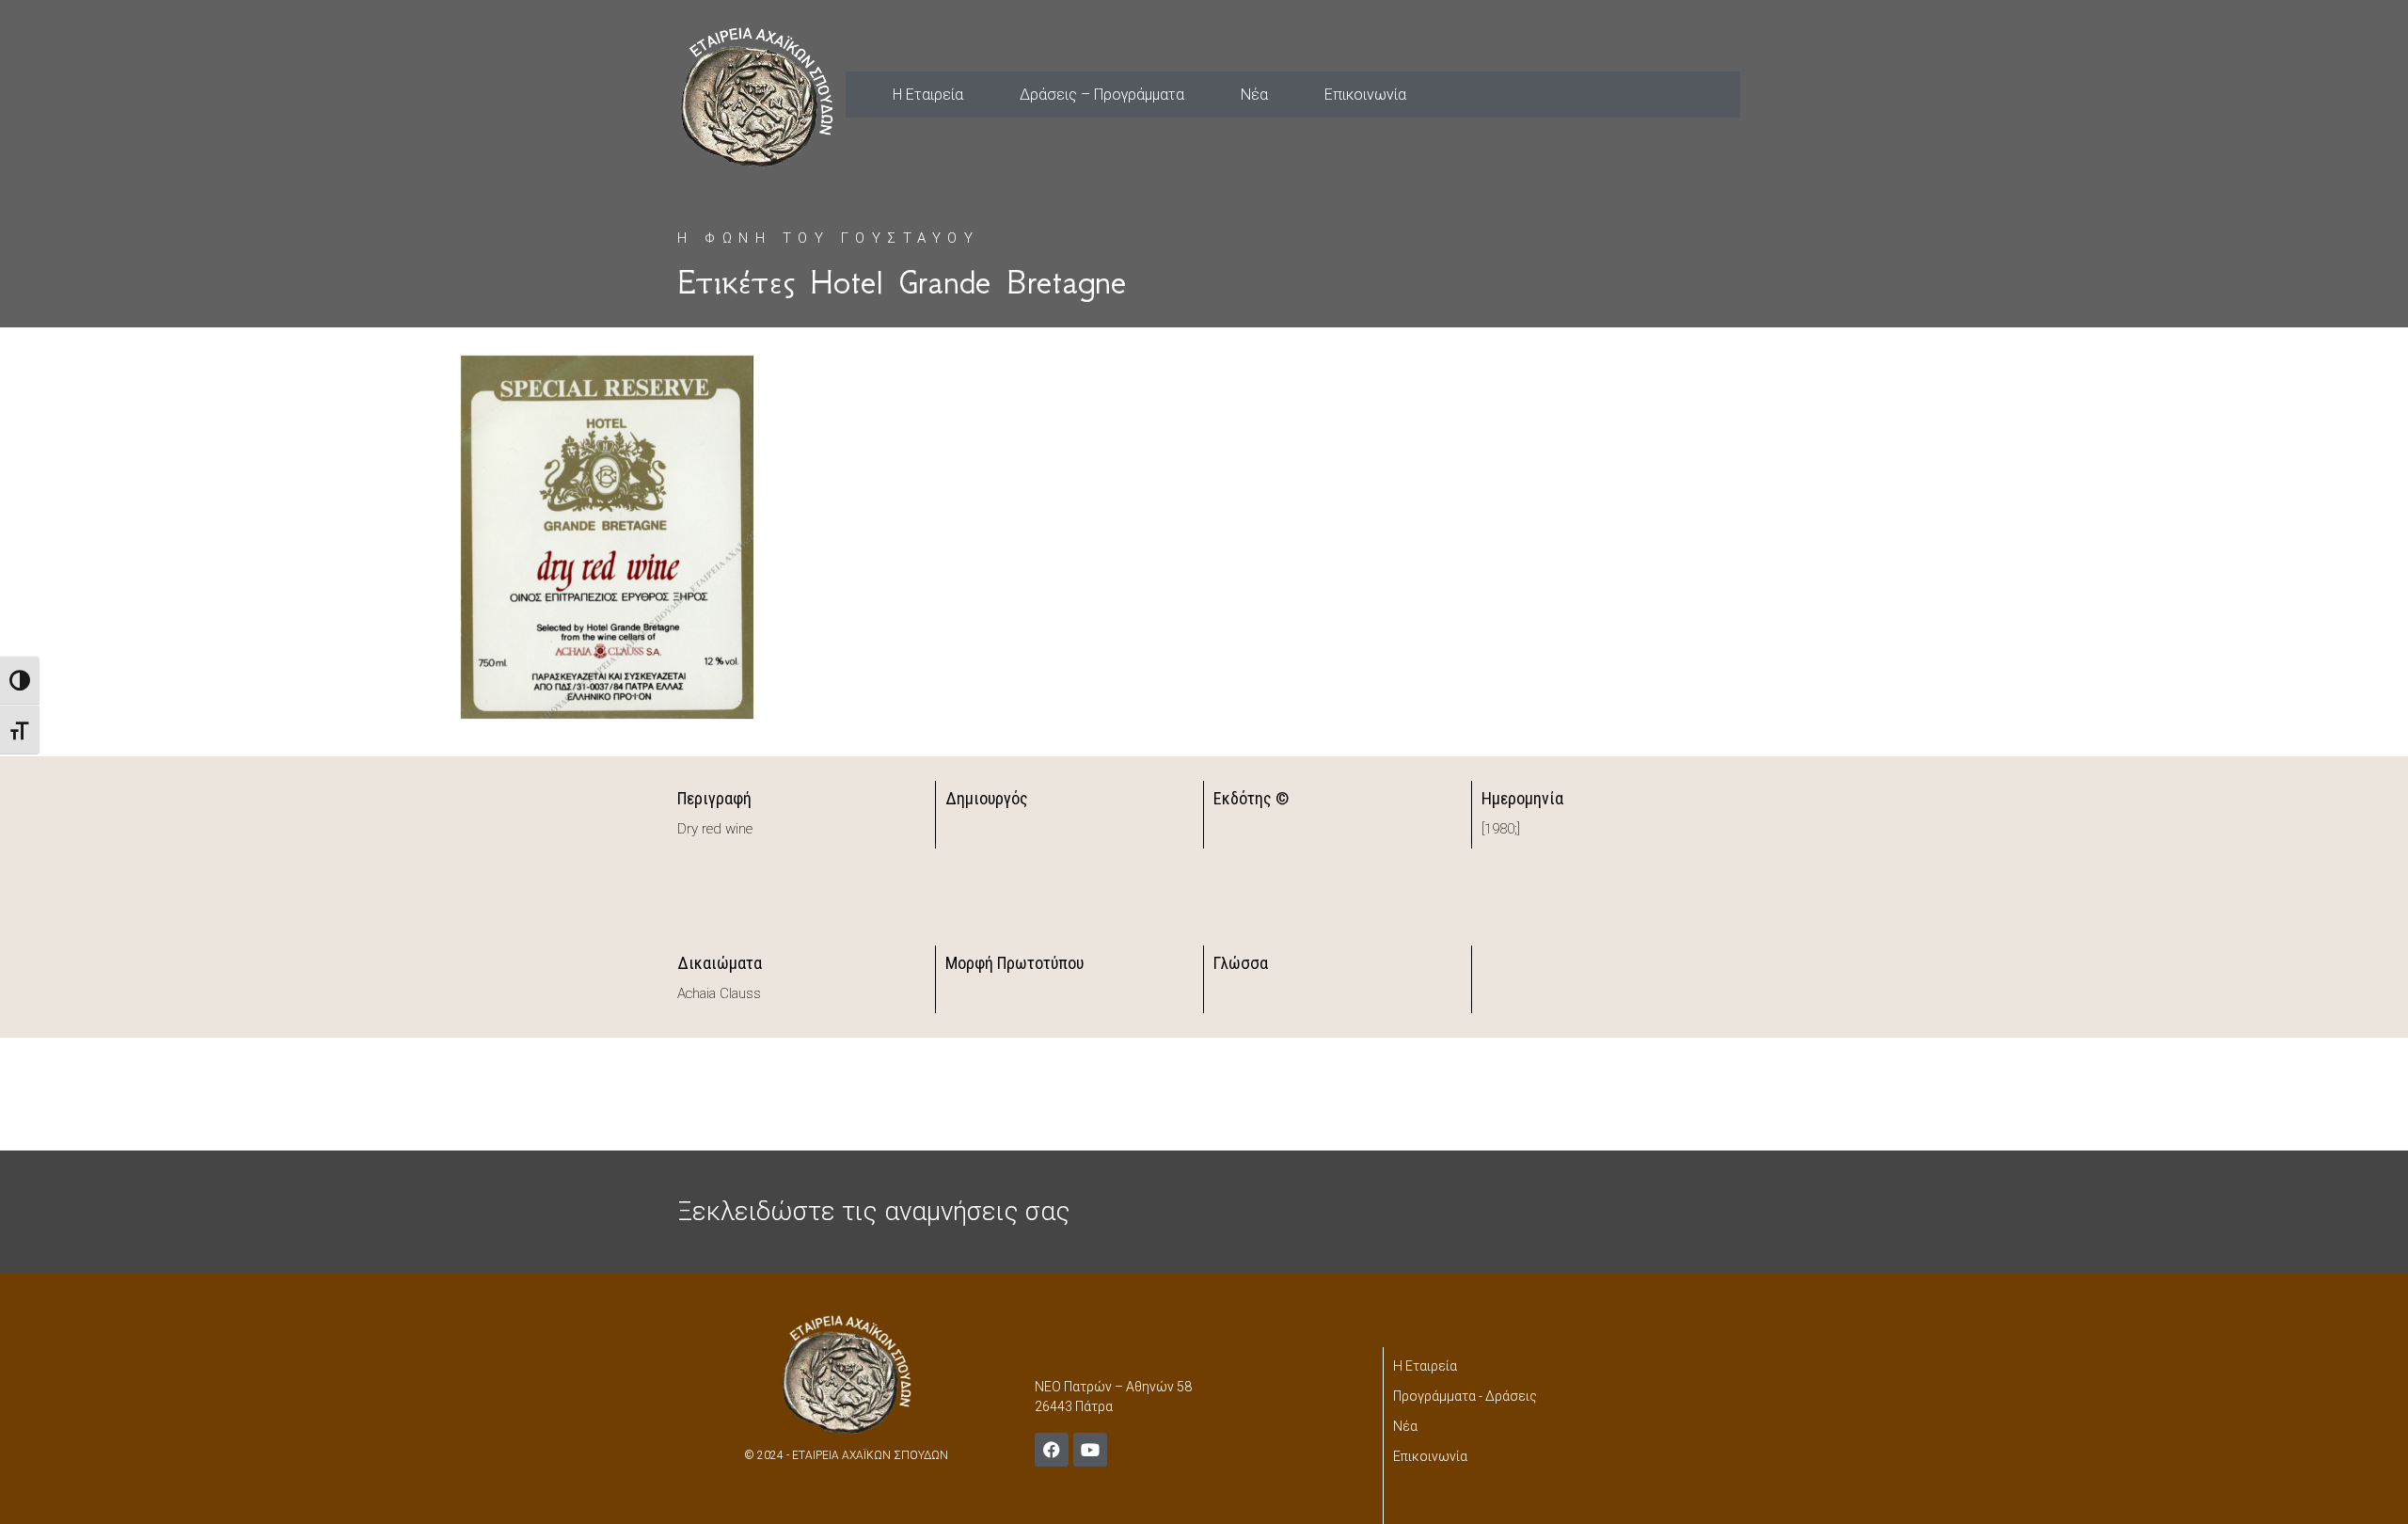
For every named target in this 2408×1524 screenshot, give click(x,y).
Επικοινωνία (1365, 95)
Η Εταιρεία (928, 95)
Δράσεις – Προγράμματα (1102, 95)
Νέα (1254, 95)
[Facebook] (1052, 1450)
